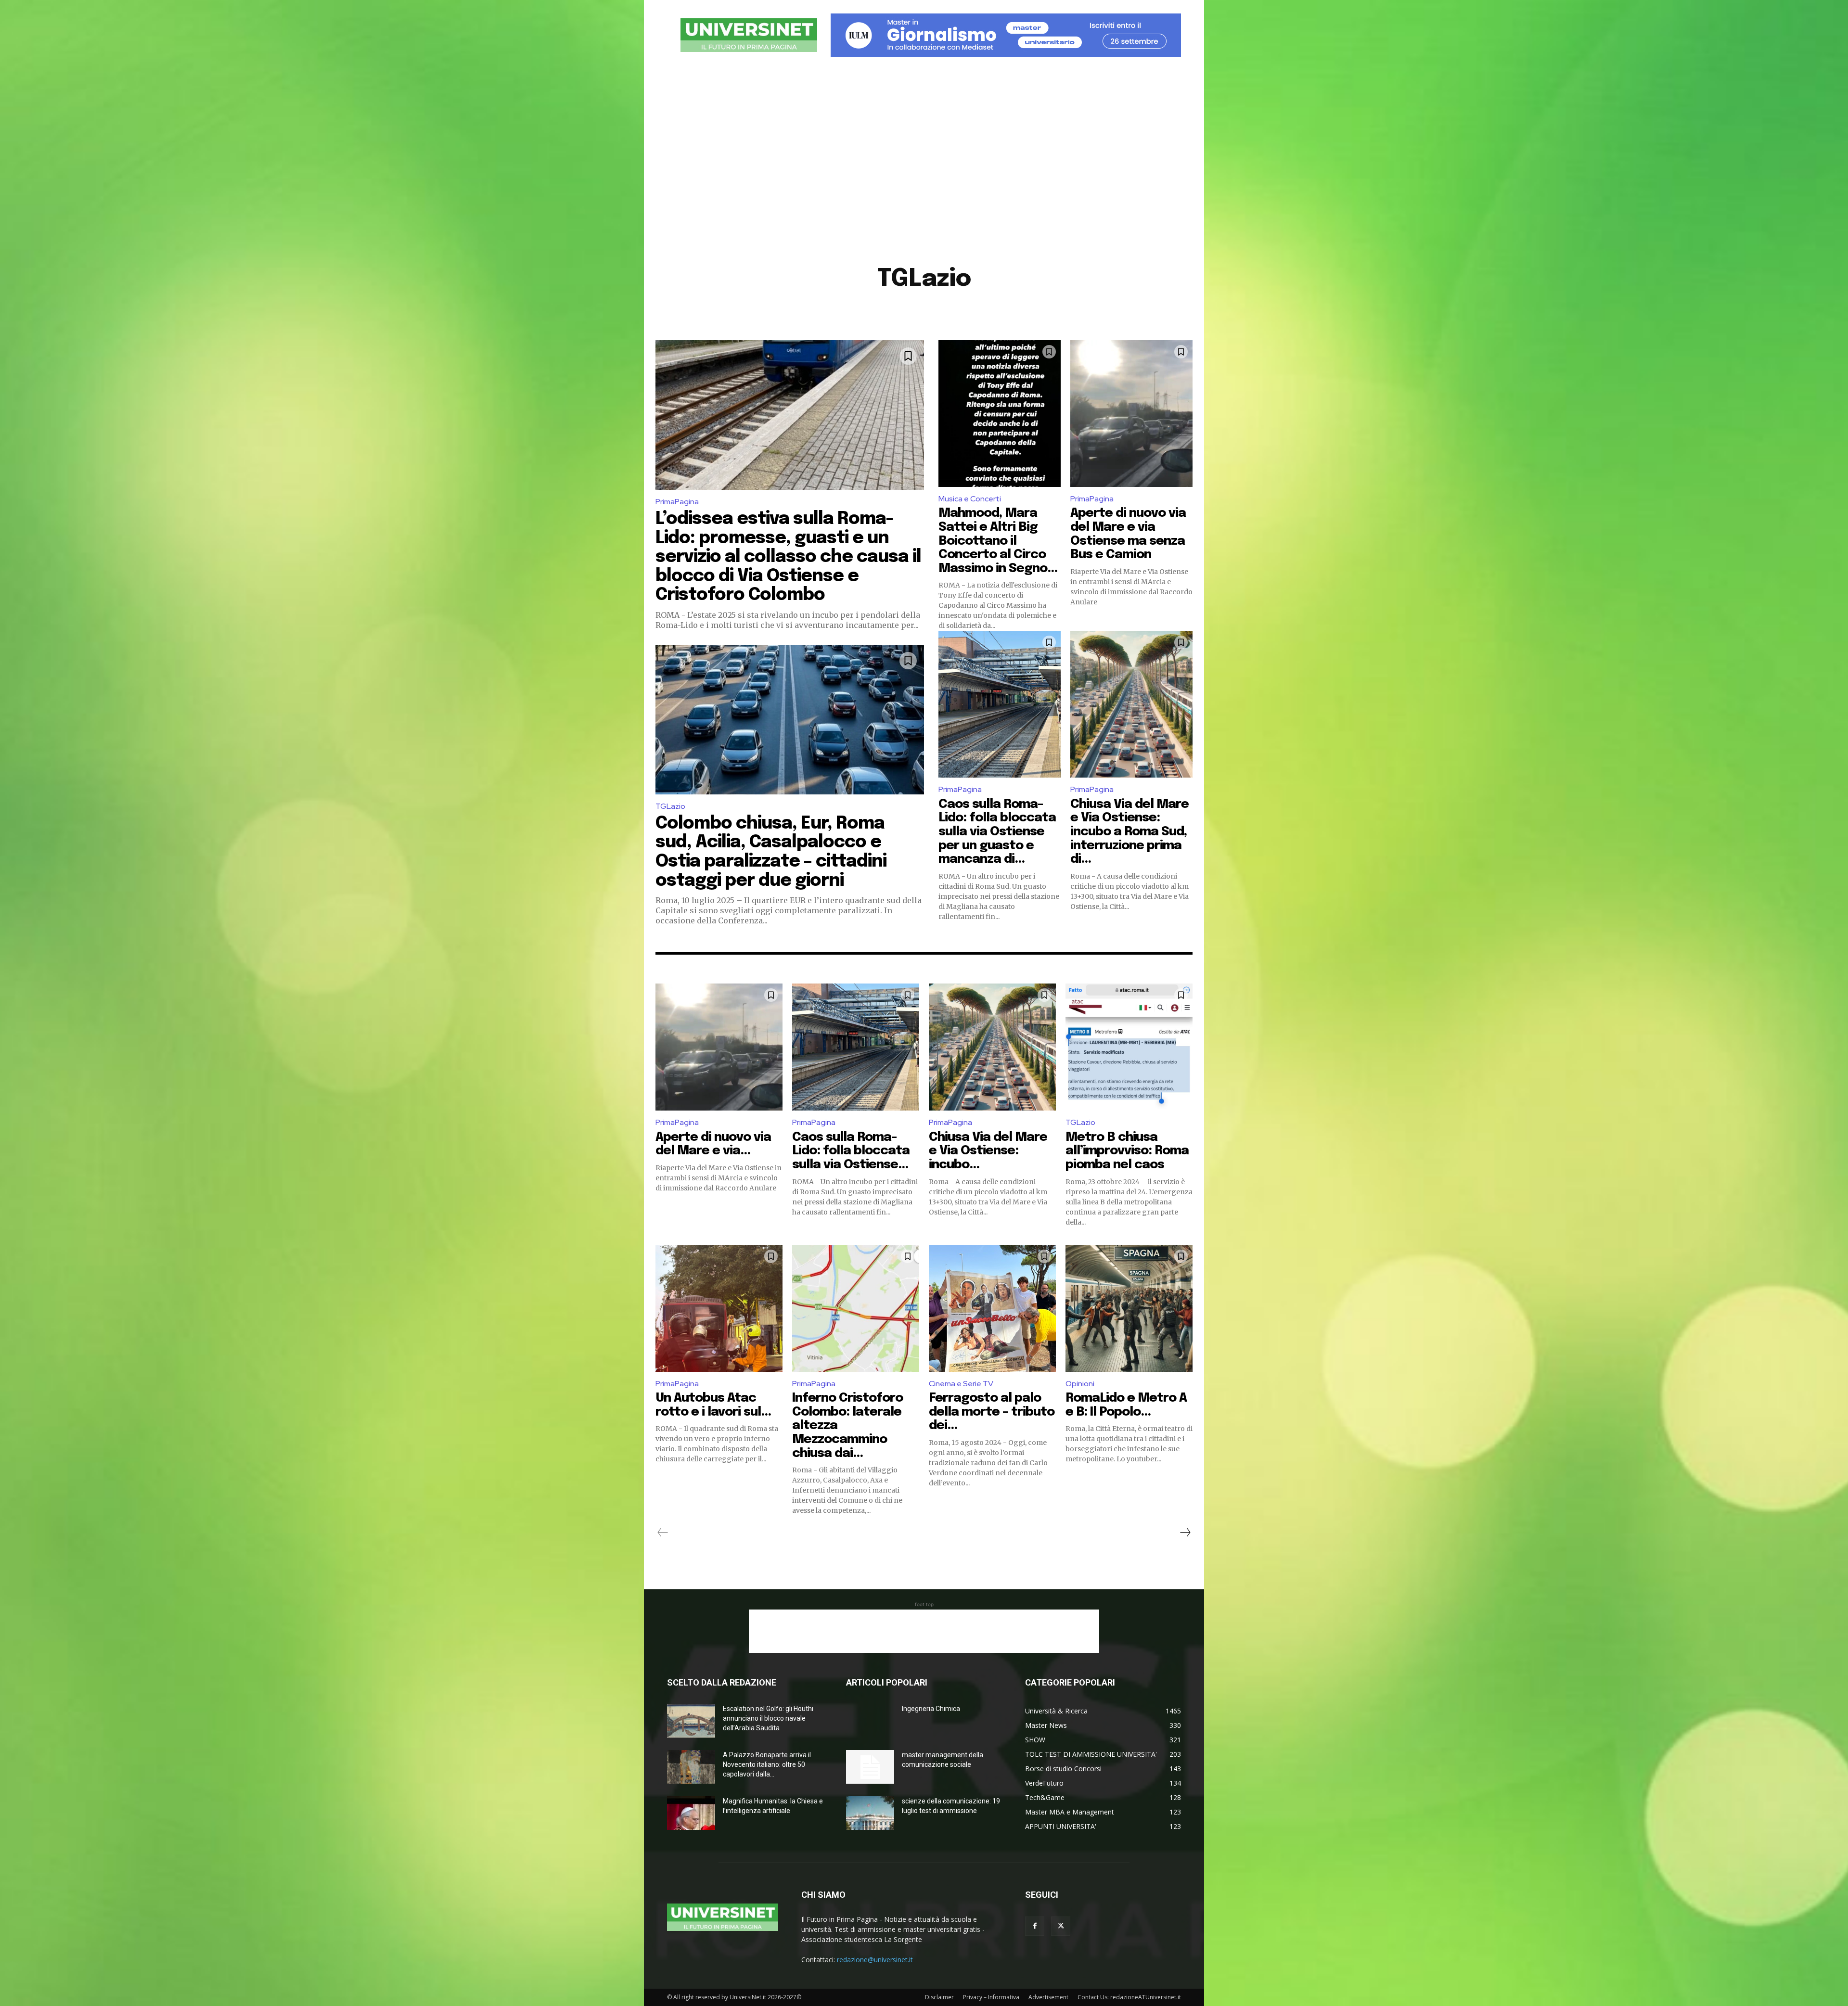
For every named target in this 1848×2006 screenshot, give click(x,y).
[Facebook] (1035, 1926)
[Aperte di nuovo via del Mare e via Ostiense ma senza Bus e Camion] (1131, 414)
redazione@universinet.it (875, 1960)
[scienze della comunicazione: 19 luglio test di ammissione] (870, 1813)
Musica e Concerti (970, 499)
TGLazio (670, 806)
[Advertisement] (924, 156)
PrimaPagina (677, 502)
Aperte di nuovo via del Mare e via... (713, 1144)
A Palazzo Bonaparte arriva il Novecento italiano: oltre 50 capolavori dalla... (767, 1764)
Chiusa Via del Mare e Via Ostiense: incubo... (988, 1151)
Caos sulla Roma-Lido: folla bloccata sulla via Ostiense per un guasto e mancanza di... (997, 832)
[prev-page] (663, 1533)
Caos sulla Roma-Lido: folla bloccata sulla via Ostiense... (851, 1151)
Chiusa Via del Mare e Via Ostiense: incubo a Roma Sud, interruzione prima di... (1129, 832)
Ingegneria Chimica (931, 1709)
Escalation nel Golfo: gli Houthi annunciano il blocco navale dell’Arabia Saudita (768, 1718)
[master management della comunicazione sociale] (870, 1767)
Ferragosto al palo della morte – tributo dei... (992, 1412)
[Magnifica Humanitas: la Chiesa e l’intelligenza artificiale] (691, 1813)
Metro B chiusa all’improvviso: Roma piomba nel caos (1127, 1151)
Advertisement (1048, 1997)
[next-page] (1185, 1533)
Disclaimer (939, 1997)
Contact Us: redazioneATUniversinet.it (1129, 1997)
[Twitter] (1061, 1926)
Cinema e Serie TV (961, 1384)
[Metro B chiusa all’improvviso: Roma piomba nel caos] (1129, 1047)
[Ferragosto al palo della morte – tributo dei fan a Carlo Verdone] (992, 1308)
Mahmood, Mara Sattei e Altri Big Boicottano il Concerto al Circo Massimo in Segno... (998, 541)
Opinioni (1080, 1384)
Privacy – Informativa (991, 1997)
